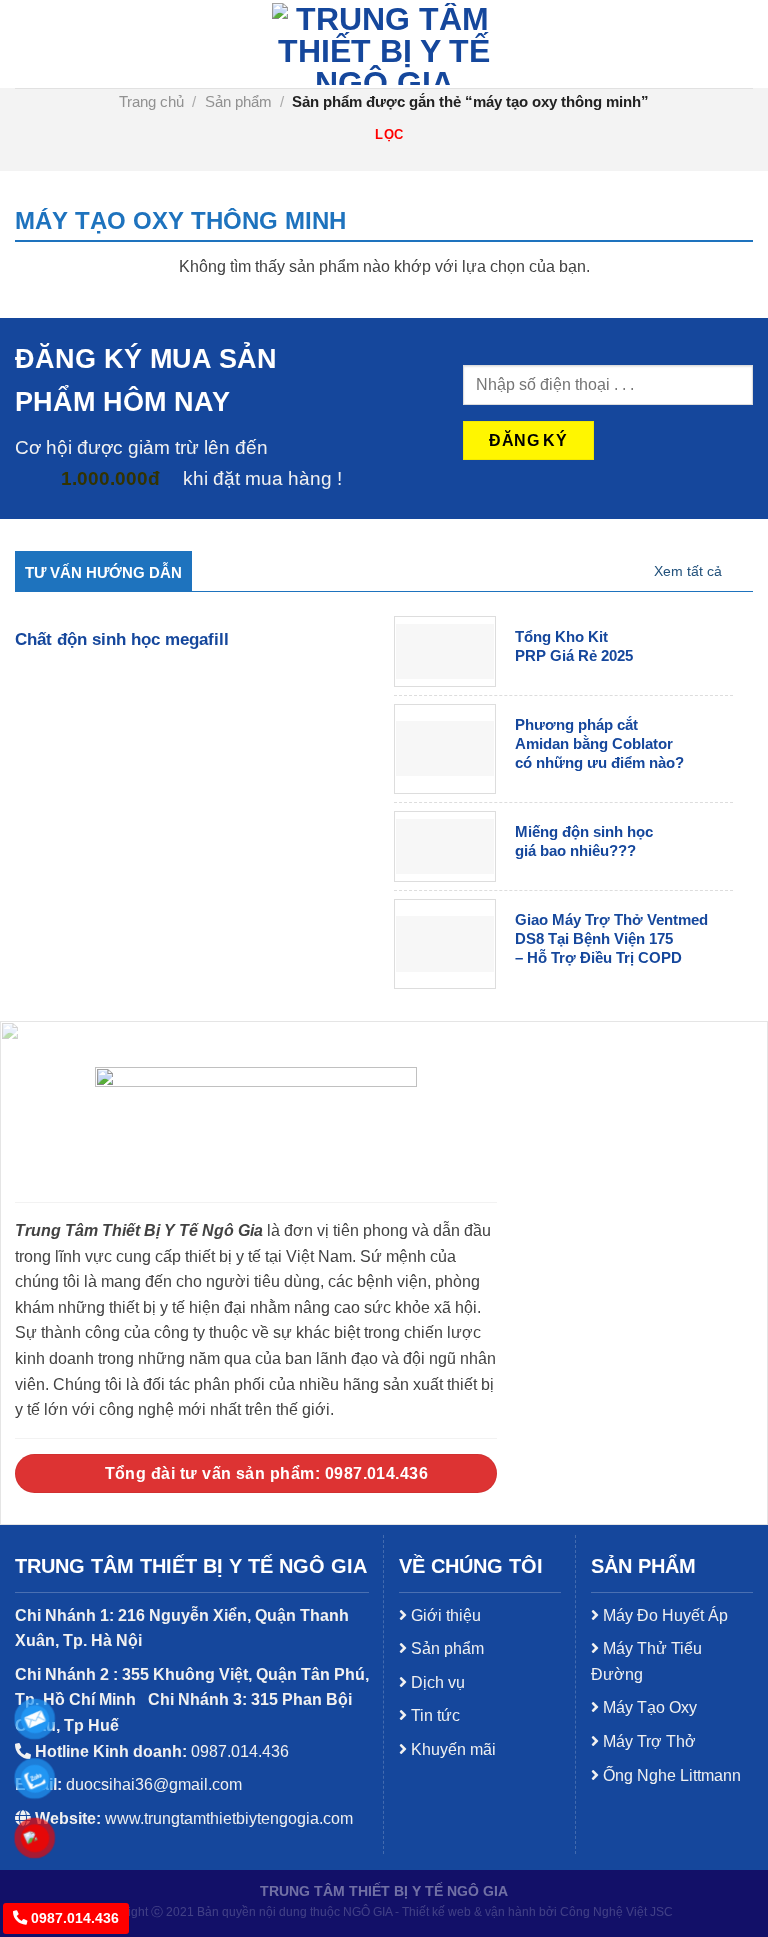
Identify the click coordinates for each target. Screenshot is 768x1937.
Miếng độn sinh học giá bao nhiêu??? (584, 841)
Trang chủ (151, 101)
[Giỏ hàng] (736, 44)
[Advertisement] (384, 1517)
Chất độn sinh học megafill (122, 639)
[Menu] (27, 43)
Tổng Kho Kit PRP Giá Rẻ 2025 (574, 646)
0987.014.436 (73, 1918)
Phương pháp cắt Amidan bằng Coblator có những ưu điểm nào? (599, 744)
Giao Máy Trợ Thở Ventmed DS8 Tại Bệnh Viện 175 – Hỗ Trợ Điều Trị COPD (611, 939)
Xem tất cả (688, 571)
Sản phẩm (238, 101)
